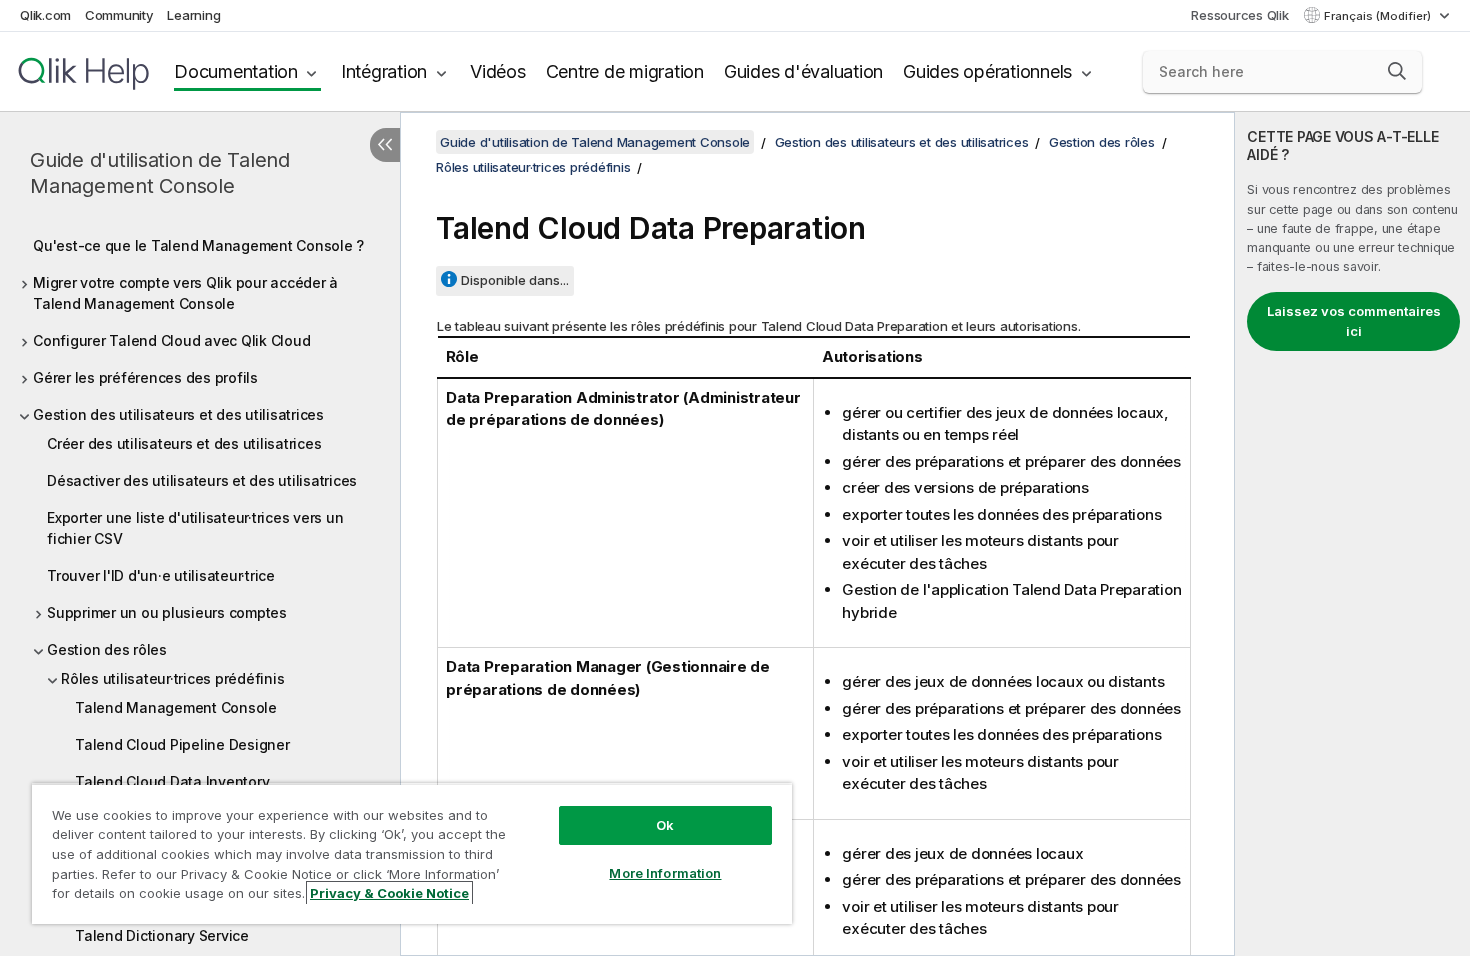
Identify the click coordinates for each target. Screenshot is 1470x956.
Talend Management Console (176, 707)
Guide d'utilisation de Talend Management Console (160, 173)
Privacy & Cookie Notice (389, 893)
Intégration (384, 71)
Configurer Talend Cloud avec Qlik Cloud (171, 340)
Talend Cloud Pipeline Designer (182, 744)
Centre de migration (625, 71)
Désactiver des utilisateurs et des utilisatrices (202, 480)
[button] (1397, 71)
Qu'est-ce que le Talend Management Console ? (198, 245)
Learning (193, 15)
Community (119, 15)
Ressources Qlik (1239, 15)
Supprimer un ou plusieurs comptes (167, 612)
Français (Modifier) (1379, 16)
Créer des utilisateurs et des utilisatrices (184, 443)
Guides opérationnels (987, 71)
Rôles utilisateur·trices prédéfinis (172, 678)
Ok (665, 825)
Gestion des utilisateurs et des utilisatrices (178, 414)
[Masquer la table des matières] (385, 145)
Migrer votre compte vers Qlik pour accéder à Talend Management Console (185, 293)
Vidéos (498, 71)
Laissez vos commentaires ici (1354, 321)
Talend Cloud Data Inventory (172, 781)
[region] (412, 853)
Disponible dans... (515, 280)
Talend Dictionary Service (162, 935)
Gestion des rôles (107, 649)
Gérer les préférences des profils (145, 377)
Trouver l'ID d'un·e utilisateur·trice (161, 575)
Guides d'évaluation (803, 71)
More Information (665, 873)
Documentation (236, 71)
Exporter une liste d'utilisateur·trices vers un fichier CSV (195, 528)
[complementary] (1352, 534)
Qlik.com (45, 15)
